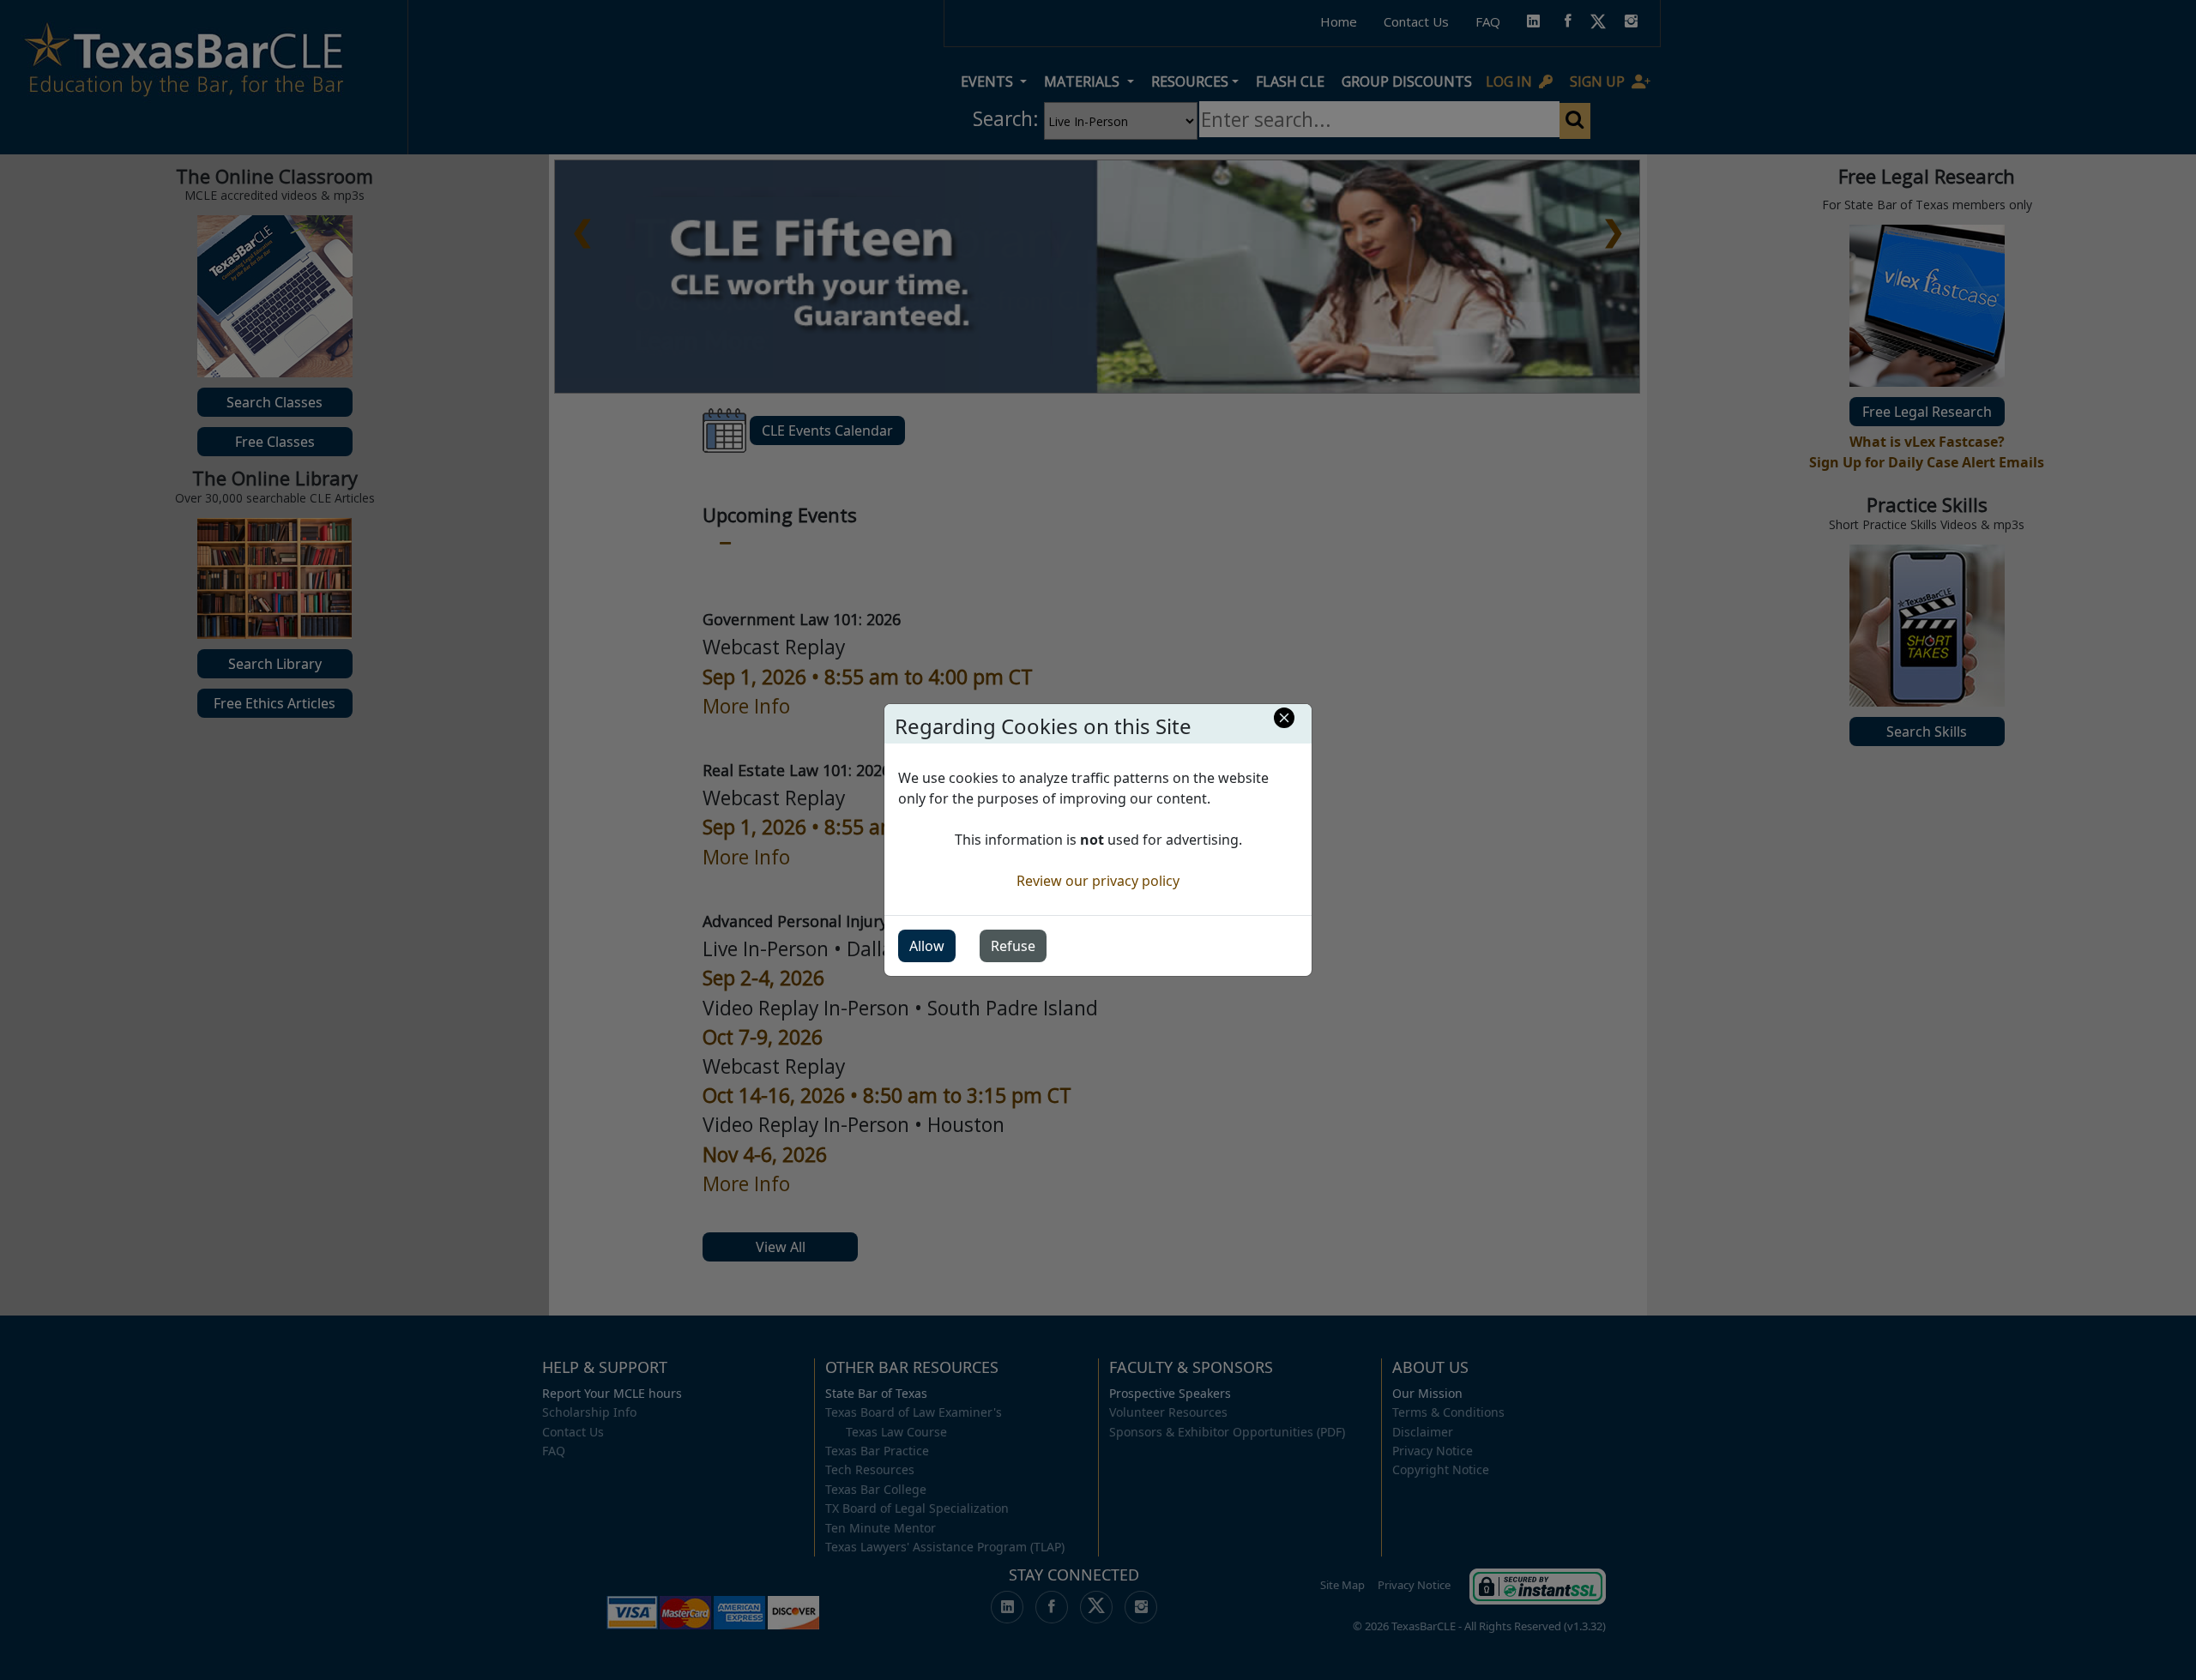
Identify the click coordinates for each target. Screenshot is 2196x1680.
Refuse (1013, 946)
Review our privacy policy (1098, 881)
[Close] (1284, 718)
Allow (927, 946)
